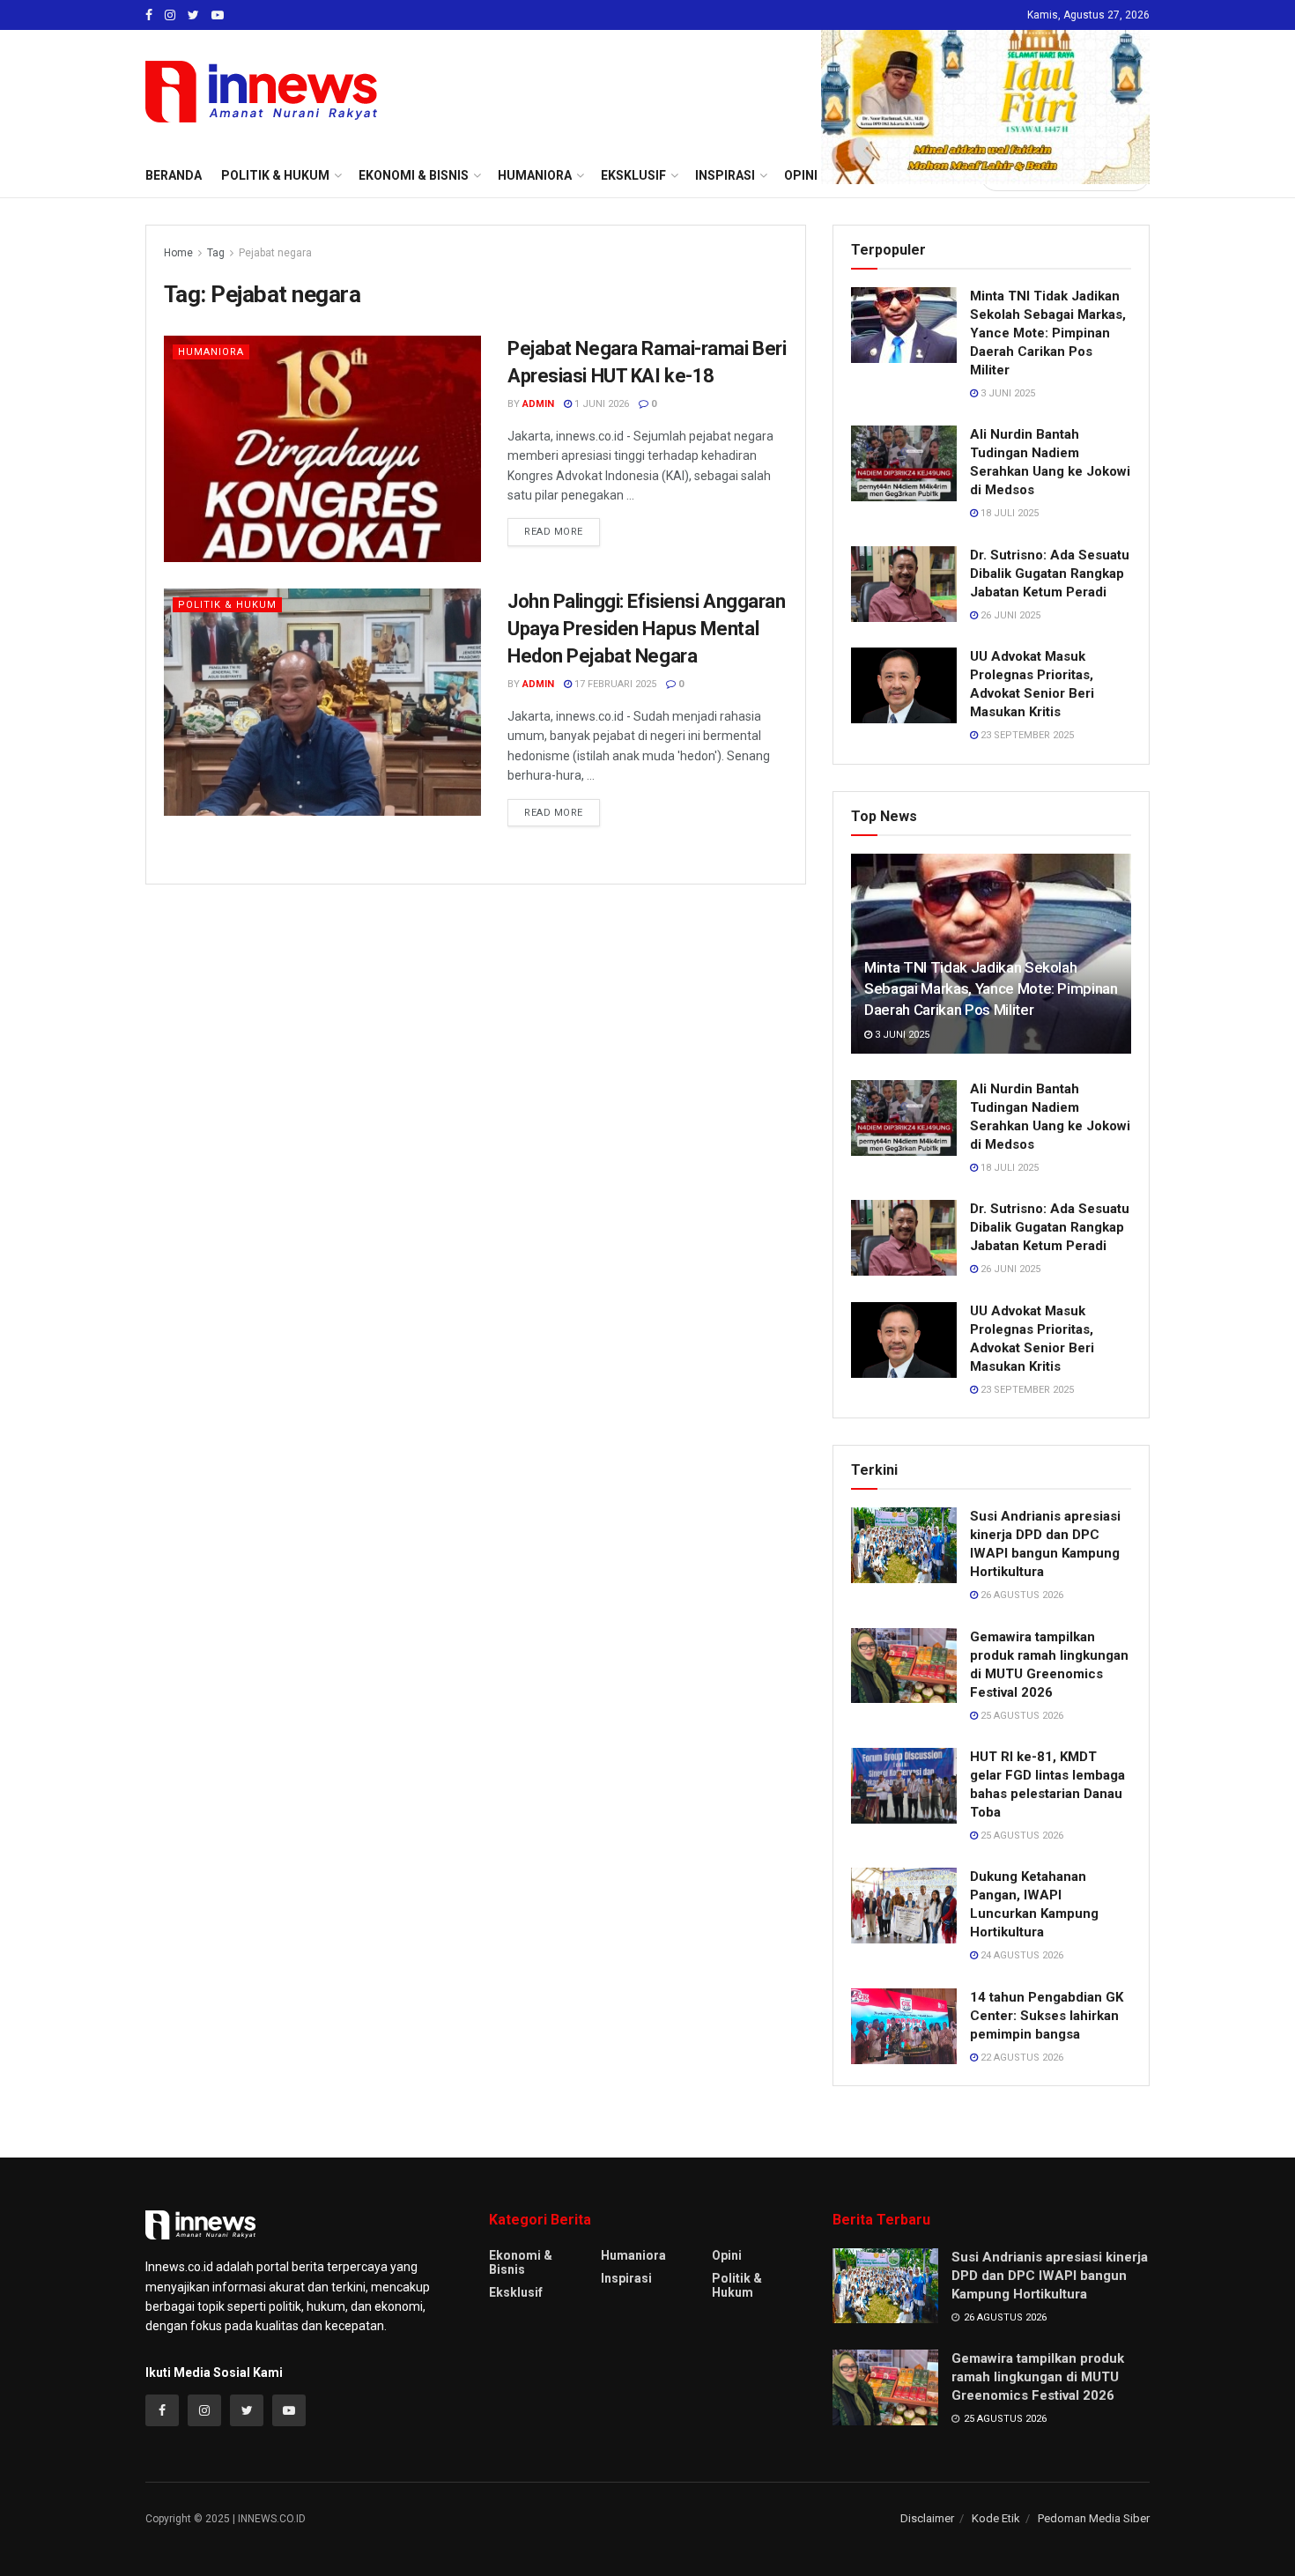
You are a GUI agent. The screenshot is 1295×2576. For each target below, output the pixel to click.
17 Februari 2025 (614, 684)
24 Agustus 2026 (1021, 1955)
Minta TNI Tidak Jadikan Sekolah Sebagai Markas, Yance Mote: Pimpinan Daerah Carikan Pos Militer (1048, 333)
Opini (727, 2255)
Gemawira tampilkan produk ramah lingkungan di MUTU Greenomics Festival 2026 (1038, 2377)
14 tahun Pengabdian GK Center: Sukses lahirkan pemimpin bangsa (1047, 2016)
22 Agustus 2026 (1021, 2058)
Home (178, 253)
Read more (554, 532)
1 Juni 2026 (600, 404)
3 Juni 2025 (1006, 393)
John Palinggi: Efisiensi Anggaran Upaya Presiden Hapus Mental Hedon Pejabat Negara (646, 629)
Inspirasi (626, 2278)
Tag (216, 253)
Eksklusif (516, 2292)
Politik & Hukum (275, 175)
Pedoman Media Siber (1094, 2518)
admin (538, 404)
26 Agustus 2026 (1021, 1595)
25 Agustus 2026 (1021, 1716)
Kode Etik (996, 2518)
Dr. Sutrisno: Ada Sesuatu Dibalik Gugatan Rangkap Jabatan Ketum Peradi (1050, 574)
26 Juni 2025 (1009, 615)
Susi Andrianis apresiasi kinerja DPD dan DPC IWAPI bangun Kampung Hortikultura (1050, 2276)
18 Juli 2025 (1008, 513)
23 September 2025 (1026, 735)
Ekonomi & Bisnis (521, 2262)
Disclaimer (927, 2518)
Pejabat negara (275, 253)
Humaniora (211, 352)
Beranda (174, 175)
